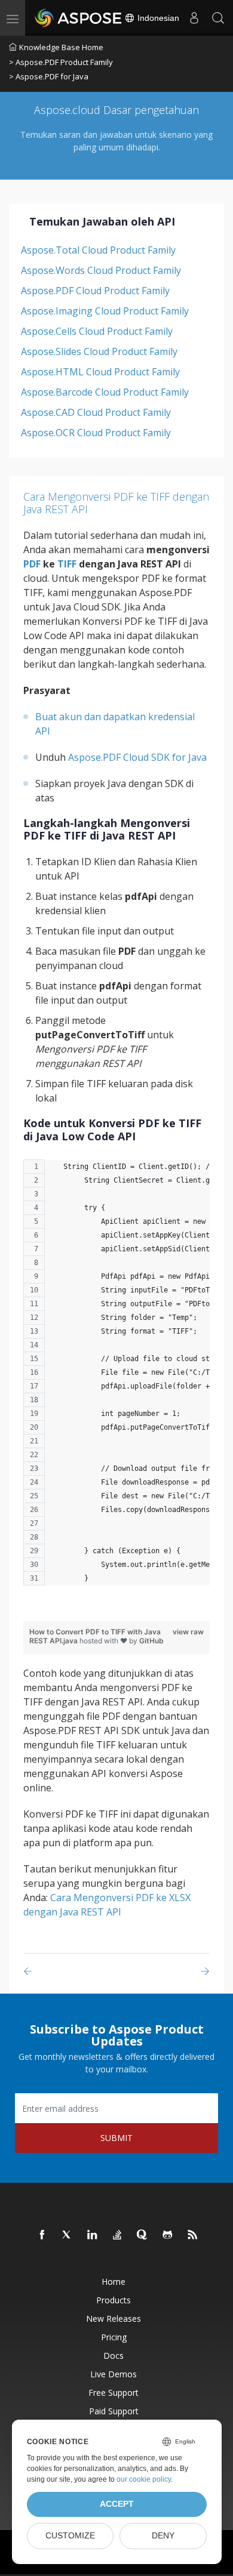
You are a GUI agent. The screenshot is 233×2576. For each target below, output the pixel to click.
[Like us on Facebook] (42, 2235)
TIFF (67, 564)
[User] (194, 18)
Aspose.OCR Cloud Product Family (96, 433)
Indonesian (157, 18)
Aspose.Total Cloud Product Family (98, 250)
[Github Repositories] (168, 2235)
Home (114, 2282)
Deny (163, 2536)
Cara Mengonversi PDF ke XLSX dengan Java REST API (107, 1905)
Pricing (114, 2337)
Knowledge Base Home (61, 47)
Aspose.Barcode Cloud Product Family (105, 392)
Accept (117, 2504)
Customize (70, 2536)
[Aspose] (79, 18)
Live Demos (114, 2374)
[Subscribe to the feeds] (193, 2235)
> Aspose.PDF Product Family (61, 62)
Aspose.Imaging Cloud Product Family (105, 311)
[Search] (218, 18)
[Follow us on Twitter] (68, 2235)
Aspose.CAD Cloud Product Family (96, 412)
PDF (32, 564)
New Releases (114, 2319)
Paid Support (114, 2411)
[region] (116, 1378)
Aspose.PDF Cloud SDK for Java (137, 757)
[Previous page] (30, 1971)
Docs (114, 2356)
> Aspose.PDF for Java (49, 76)
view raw (188, 1632)
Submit (116, 2138)
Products (114, 2300)
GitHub (151, 1641)
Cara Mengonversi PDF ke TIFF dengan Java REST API (116, 503)
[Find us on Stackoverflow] (118, 2235)
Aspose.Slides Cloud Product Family (99, 351)
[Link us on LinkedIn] (93, 2235)
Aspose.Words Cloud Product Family (101, 270)
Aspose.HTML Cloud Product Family (100, 372)
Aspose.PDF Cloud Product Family (95, 291)
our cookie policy (144, 2479)
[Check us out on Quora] (143, 2235)
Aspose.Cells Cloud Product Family (97, 331)
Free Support (114, 2393)
